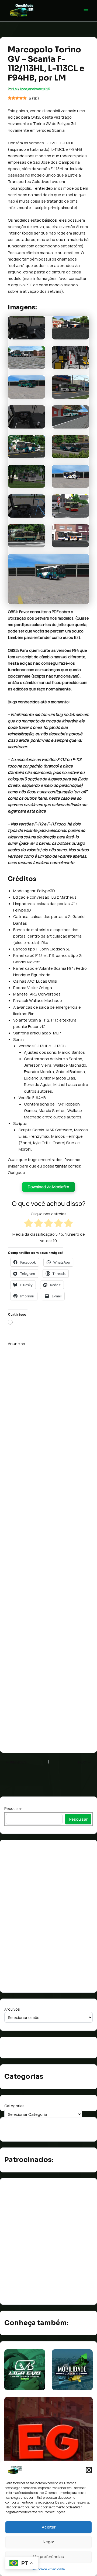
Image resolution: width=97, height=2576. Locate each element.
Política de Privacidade (48, 2569)
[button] (89, 2470)
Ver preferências (48, 2557)
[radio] (29, 1224)
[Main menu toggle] (86, 11)
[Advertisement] (48, 1546)
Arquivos (12, 2009)
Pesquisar (13, 1808)
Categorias (14, 2106)
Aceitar (49, 2527)
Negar (48, 2542)
